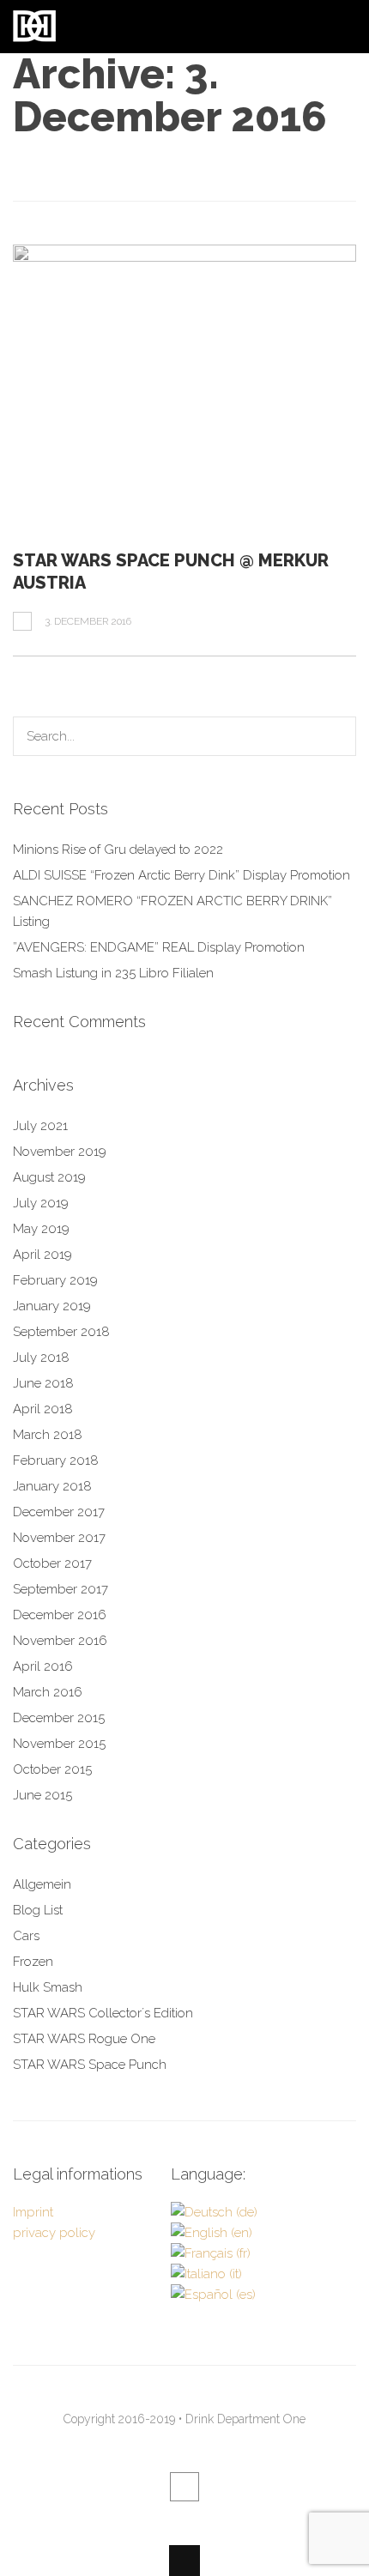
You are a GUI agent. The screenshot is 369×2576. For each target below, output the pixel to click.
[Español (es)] (213, 2295)
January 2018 (52, 1486)
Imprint (33, 2212)
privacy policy (54, 2233)
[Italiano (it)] (206, 2274)
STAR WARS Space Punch (90, 2065)
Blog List (38, 1910)
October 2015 (52, 1769)
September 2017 (60, 1589)
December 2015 (59, 1718)
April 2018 (43, 1409)
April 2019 (42, 1255)
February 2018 (56, 1460)
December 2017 (59, 1512)
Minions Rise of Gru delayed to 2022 (118, 850)
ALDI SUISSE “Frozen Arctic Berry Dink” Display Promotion (181, 875)
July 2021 (40, 1126)
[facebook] (184, 2487)
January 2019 (52, 1306)
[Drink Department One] (34, 32)
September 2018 (61, 1332)
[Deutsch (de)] (214, 2212)
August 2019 (49, 1177)
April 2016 (43, 1666)
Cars (26, 1936)
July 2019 (41, 1203)
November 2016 (60, 1641)
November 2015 (59, 1744)
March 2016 (48, 1692)
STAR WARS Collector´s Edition (103, 2013)
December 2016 (60, 1615)
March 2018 (48, 1435)
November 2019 (60, 1152)
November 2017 (59, 1538)
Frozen (33, 1962)
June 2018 (43, 1383)
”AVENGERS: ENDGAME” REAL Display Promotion (159, 947)
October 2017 (52, 1563)
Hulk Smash (48, 1987)
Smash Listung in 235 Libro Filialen (113, 973)
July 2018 (41, 1358)
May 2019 (41, 1229)
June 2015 (42, 1795)
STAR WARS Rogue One (84, 2039)
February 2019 (55, 1280)
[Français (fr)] (211, 2253)
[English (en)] (212, 2233)
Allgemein (42, 1884)
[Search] (336, 736)
